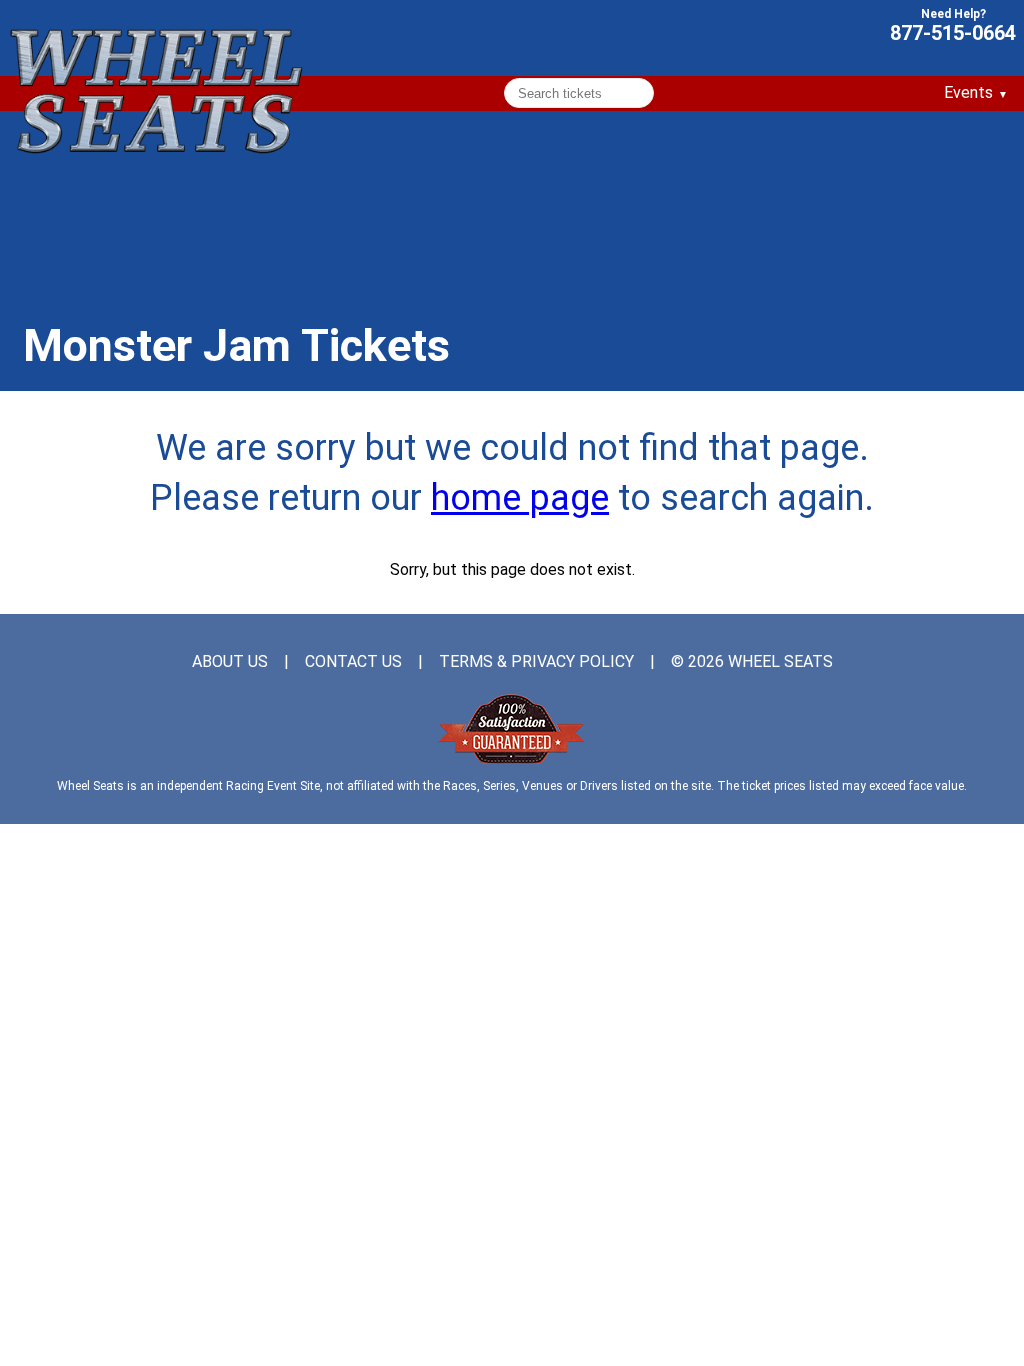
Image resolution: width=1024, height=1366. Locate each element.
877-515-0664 (953, 32)
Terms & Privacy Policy (536, 662)
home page (520, 498)
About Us (230, 662)
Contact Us (353, 662)
